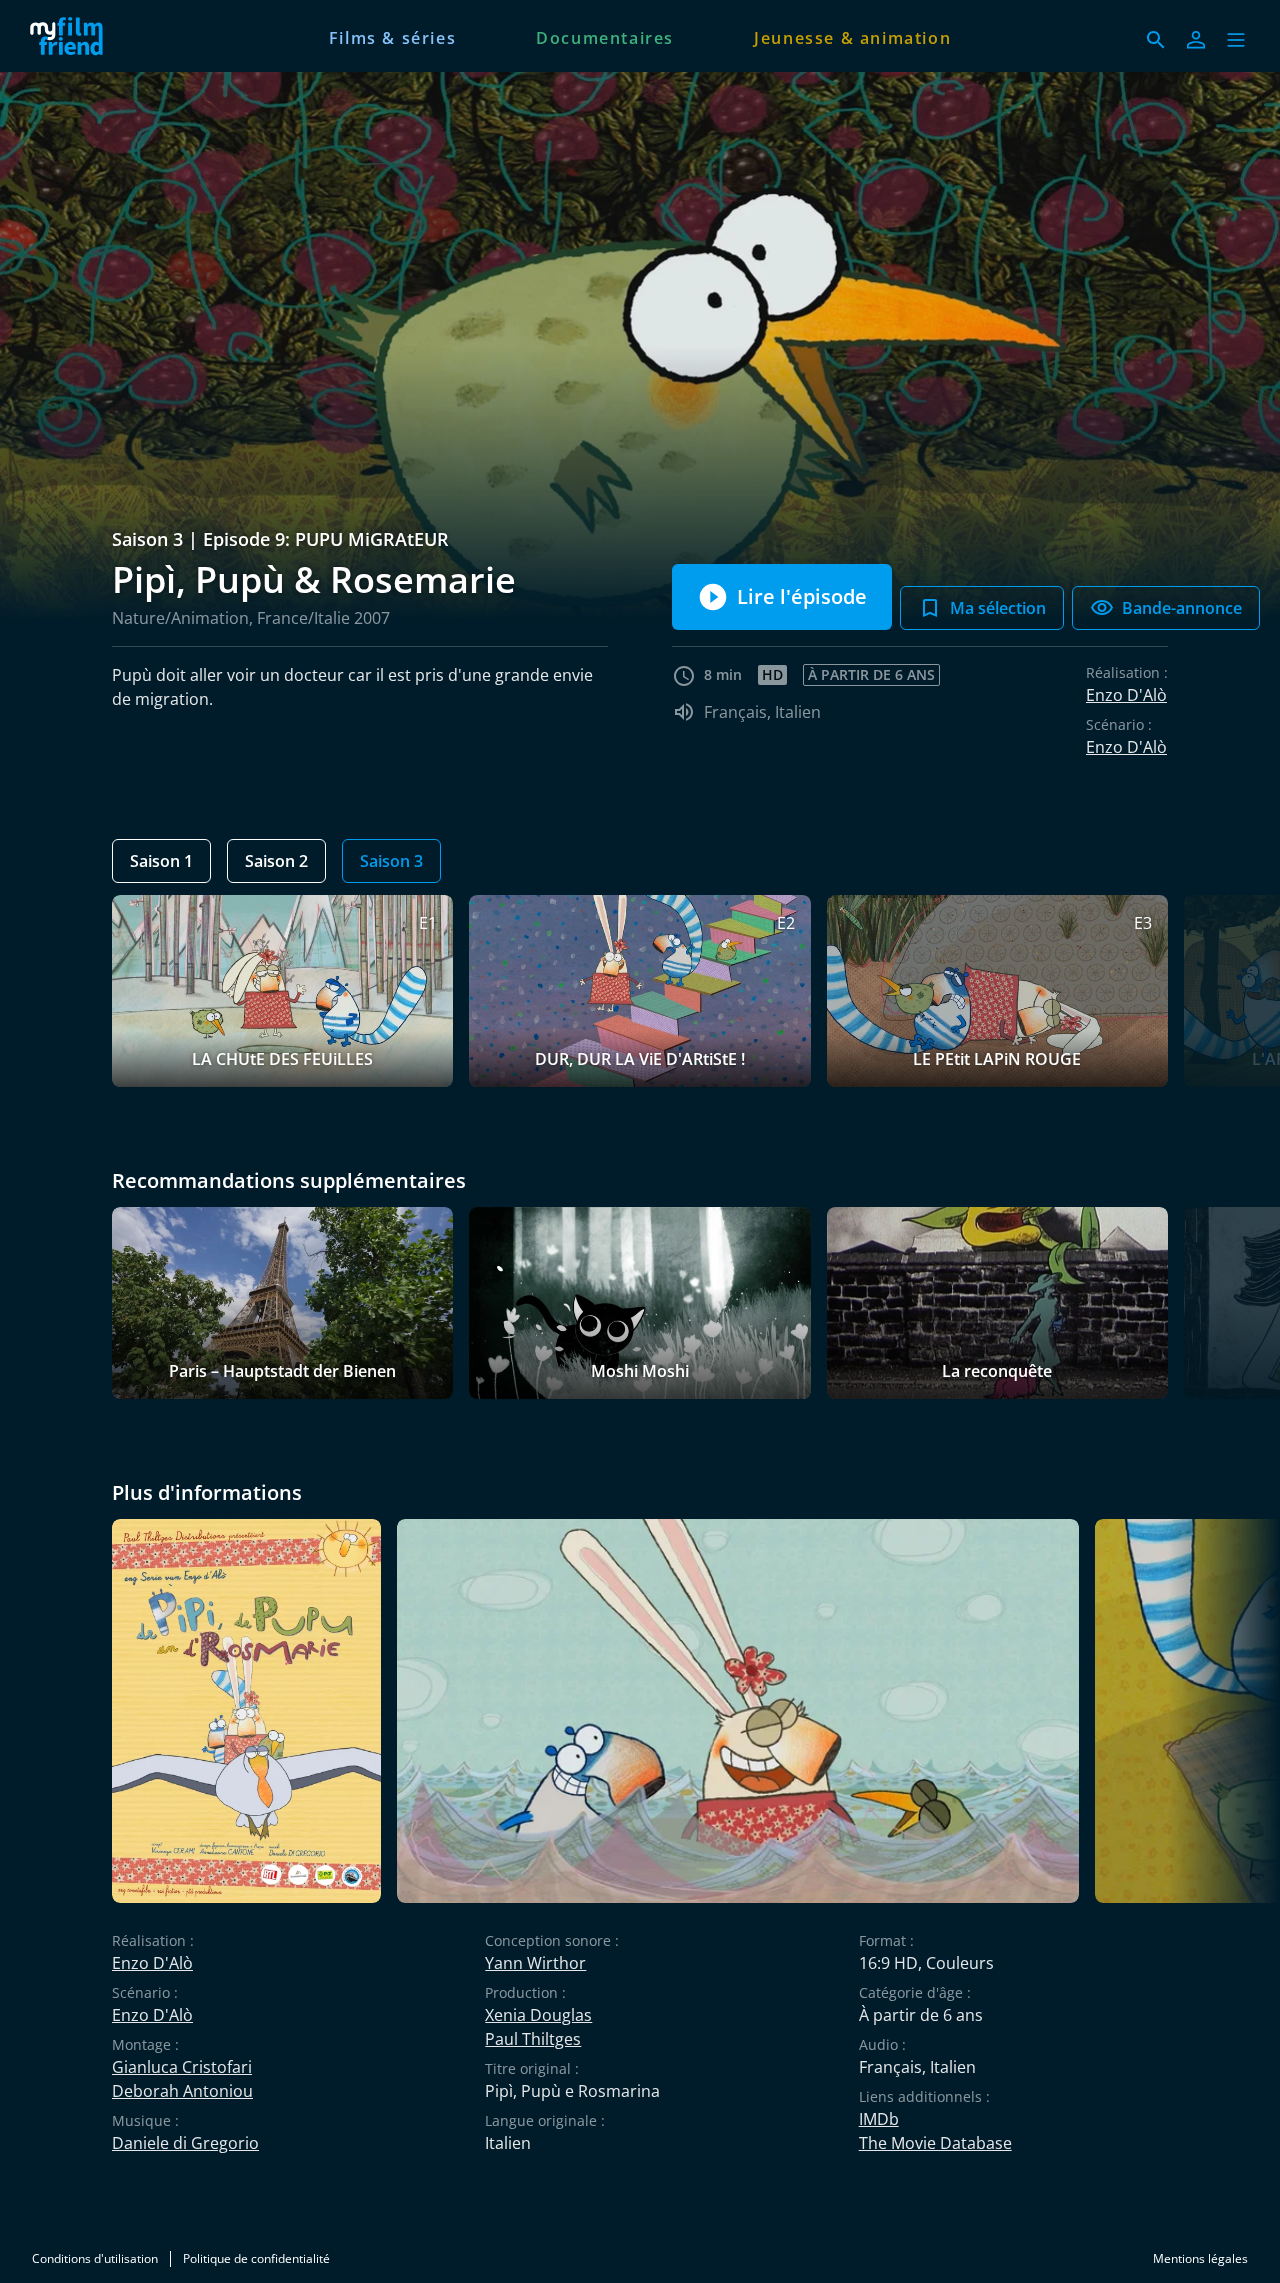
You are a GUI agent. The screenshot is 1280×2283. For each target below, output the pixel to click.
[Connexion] (1196, 40)
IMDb (879, 2119)
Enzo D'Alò (1126, 695)
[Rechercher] (1156, 40)
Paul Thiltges (533, 2039)
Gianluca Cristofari (182, 2067)
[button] (1236, 40)
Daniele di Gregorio (185, 2143)
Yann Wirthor (535, 1963)
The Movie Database (935, 2143)
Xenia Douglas (538, 2015)
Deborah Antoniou (182, 2091)
